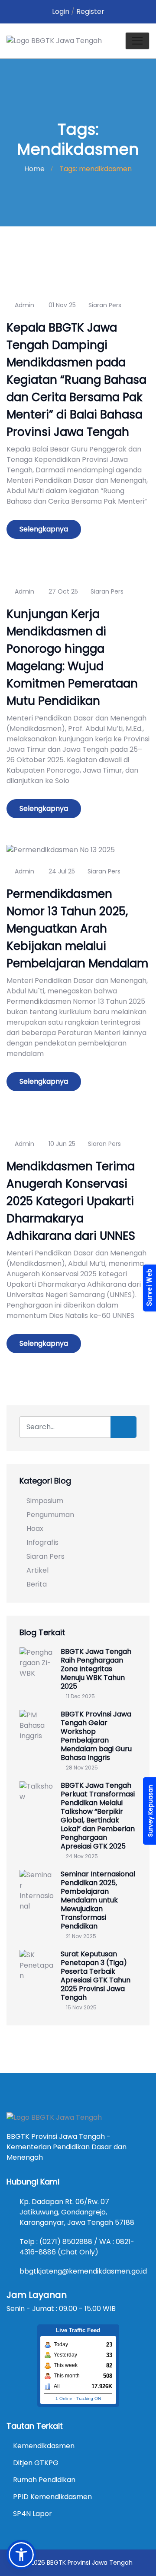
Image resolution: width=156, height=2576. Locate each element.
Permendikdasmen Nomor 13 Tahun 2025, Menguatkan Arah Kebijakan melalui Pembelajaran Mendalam (77, 929)
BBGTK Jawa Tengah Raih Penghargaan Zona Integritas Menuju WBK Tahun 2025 (96, 1669)
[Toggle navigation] (137, 41)
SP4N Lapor (32, 2514)
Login (61, 12)
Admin (24, 305)
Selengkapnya (44, 529)
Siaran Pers (105, 305)
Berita (37, 1584)
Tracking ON (89, 2398)
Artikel (37, 1570)
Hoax (35, 1529)
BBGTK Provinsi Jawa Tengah (90, 2563)
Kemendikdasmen (44, 2446)
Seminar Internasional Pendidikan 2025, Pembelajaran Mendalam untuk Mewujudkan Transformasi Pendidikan (98, 1900)
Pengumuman (50, 1515)
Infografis (42, 1542)
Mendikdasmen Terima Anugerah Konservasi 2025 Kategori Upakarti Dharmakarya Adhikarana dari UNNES (71, 1201)
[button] (21, 2555)
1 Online (64, 2398)
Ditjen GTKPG (36, 2463)
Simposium (45, 1501)
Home (34, 169)
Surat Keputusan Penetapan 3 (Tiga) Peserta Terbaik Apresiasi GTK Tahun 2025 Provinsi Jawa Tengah (96, 1976)
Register (90, 12)
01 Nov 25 (61, 305)
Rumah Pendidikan (44, 2480)
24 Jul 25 (61, 871)
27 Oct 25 (62, 591)
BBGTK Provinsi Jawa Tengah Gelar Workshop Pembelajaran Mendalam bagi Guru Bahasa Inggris (96, 1736)
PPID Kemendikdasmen (52, 2497)
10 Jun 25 (61, 1144)
